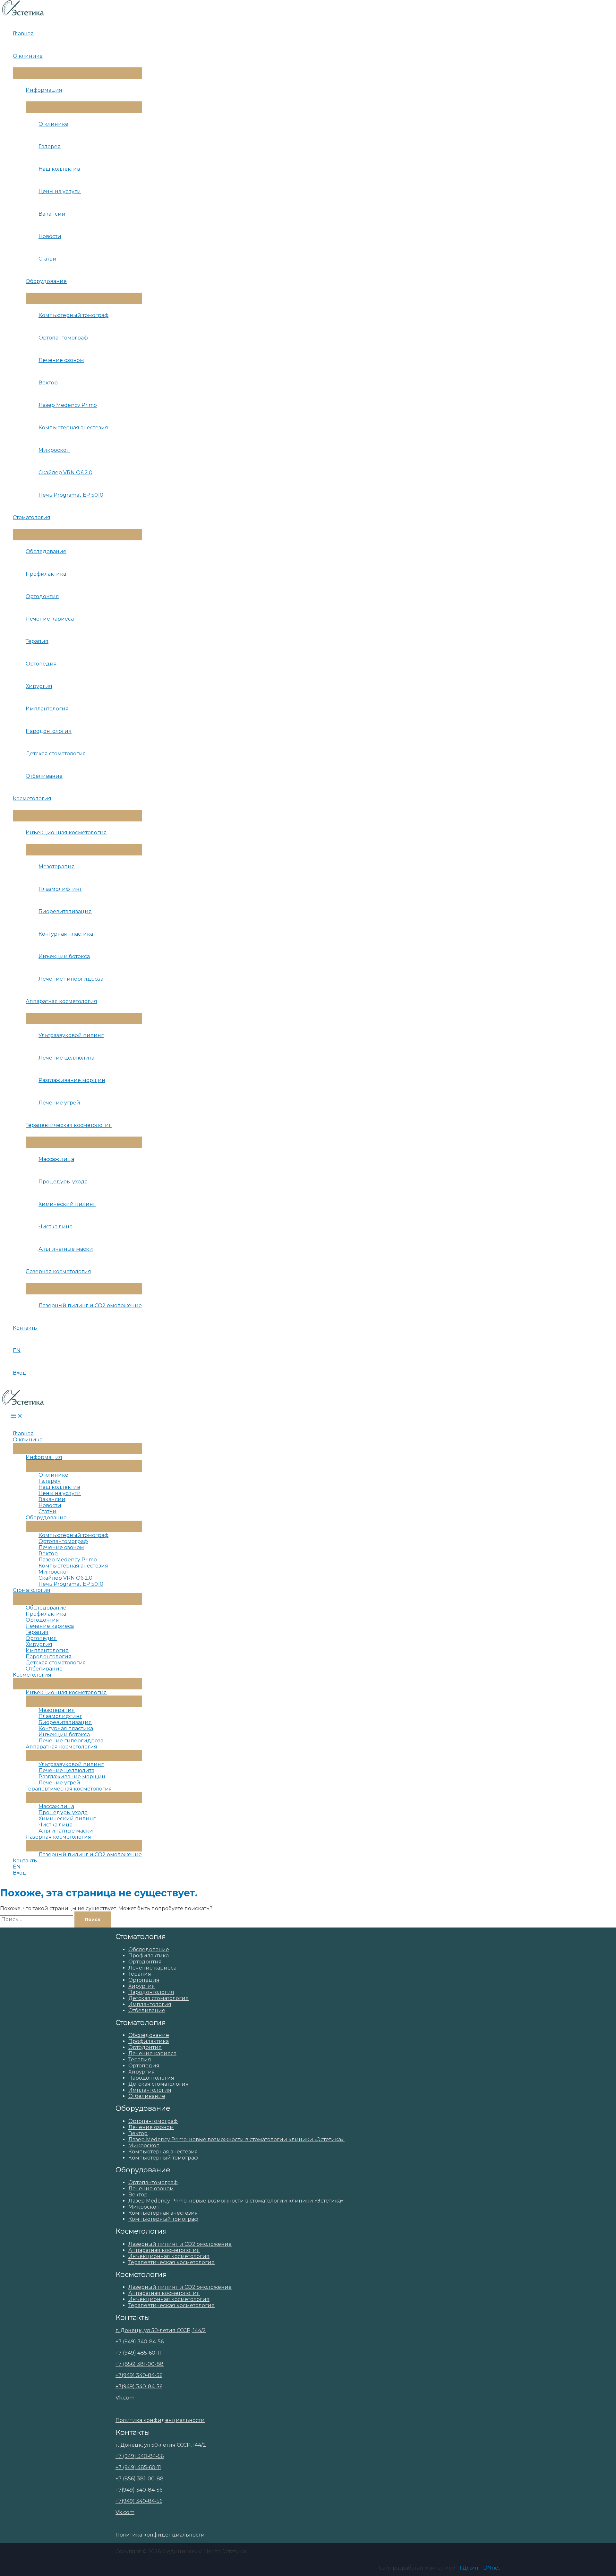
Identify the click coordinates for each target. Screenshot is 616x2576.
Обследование (46, 551)
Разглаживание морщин (72, 1080)
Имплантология (47, 709)
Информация (44, 90)
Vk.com (125, 2398)
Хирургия (39, 686)
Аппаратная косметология (61, 1001)
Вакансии (52, 214)
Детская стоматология (56, 754)
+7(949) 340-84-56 (139, 2375)
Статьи (47, 259)
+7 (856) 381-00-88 (140, 2364)
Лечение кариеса (50, 619)
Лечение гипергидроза (71, 979)
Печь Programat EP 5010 (71, 495)
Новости (50, 236)
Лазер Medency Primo (68, 405)
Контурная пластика (66, 934)
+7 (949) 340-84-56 (140, 2342)
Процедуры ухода (63, 1182)
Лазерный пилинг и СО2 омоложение (90, 1305)
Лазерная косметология (58, 1271)
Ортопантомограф (63, 338)
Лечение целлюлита (66, 1058)
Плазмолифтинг (60, 889)
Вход (20, 1373)
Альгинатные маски (66, 1249)
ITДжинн (470, 2568)
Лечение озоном (61, 360)
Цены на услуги (60, 191)
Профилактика (46, 574)
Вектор (48, 383)
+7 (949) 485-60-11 (138, 2353)
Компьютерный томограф (73, 315)
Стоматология (32, 517)
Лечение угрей (59, 1103)
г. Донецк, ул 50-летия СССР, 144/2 (161, 2330)
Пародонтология (49, 731)
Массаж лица (56, 1159)
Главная (23, 34)
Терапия (37, 641)
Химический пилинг (67, 1204)
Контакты (25, 1328)
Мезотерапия (57, 867)
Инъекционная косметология (66, 833)
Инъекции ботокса (64, 956)
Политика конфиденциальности (160, 2420)
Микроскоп (54, 450)
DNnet (492, 2568)
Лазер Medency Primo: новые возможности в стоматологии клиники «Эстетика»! (236, 2139)
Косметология (32, 799)
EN (17, 1350)
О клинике (28, 56)
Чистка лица (56, 1227)
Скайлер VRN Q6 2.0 (65, 472)
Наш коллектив (59, 169)
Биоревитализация (65, 911)
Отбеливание (44, 776)
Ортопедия (41, 664)
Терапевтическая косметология (69, 1125)
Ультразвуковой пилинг (71, 1035)
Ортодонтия (42, 596)
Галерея (50, 146)
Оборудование (46, 281)
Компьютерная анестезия (73, 428)
